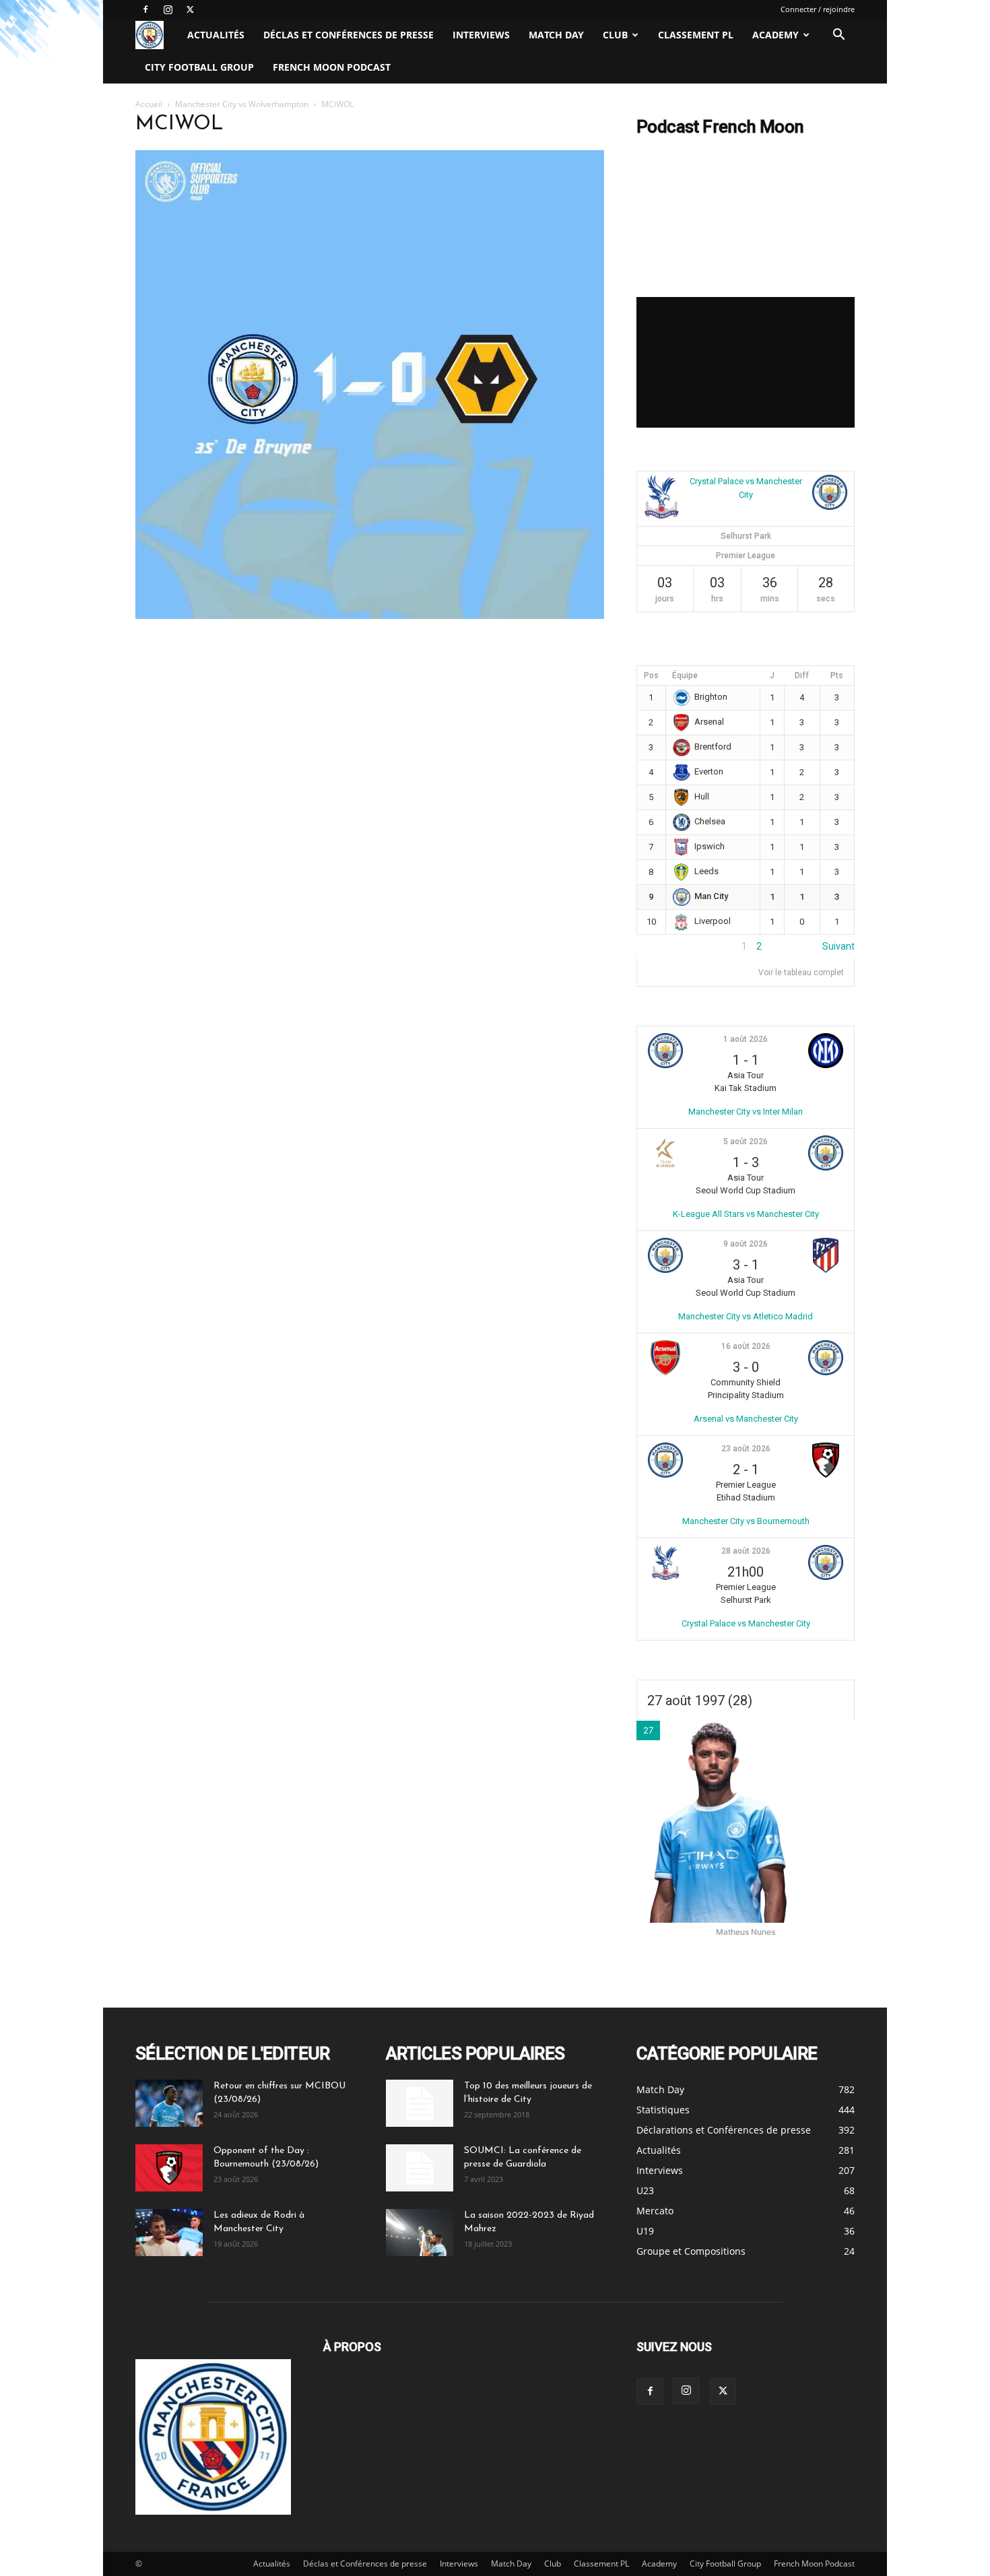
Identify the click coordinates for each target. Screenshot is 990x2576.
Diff (802, 675)
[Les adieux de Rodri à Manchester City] (169, 2233)
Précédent (659, 946)
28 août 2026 (746, 1551)
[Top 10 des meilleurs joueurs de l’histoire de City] (420, 2103)
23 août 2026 (746, 1449)
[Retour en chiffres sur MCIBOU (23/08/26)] (169, 2103)
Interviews (481, 35)
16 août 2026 (746, 1346)
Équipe (685, 675)
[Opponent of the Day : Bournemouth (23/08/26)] (169, 2168)
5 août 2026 (746, 1142)
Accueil (149, 104)
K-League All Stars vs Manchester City (746, 1214)
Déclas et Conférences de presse (349, 35)
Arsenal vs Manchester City (746, 1419)
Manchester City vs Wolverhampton (242, 104)
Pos (651, 675)
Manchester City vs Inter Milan (746, 1112)
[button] (838, 36)
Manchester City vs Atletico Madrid (746, 1316)
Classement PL (696, 35)
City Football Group (199, 67)
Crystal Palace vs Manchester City (746, 1623)
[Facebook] (145, 9)
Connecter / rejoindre (818, 9)
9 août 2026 (746, 1244)
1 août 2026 (746, 1039)
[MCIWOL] (370, 615)
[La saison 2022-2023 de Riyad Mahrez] (420, 2233)
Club (615, 35)
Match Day (556, 35)
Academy (775, 35)
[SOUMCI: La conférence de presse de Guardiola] (420, 2168)
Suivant (838, 946)
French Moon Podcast (332, 67)
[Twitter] (190, 9)
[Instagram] (168, 9)
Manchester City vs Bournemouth (746, 1521)
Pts (837, 675)
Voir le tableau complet (801, 972)
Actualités (216, 35)
